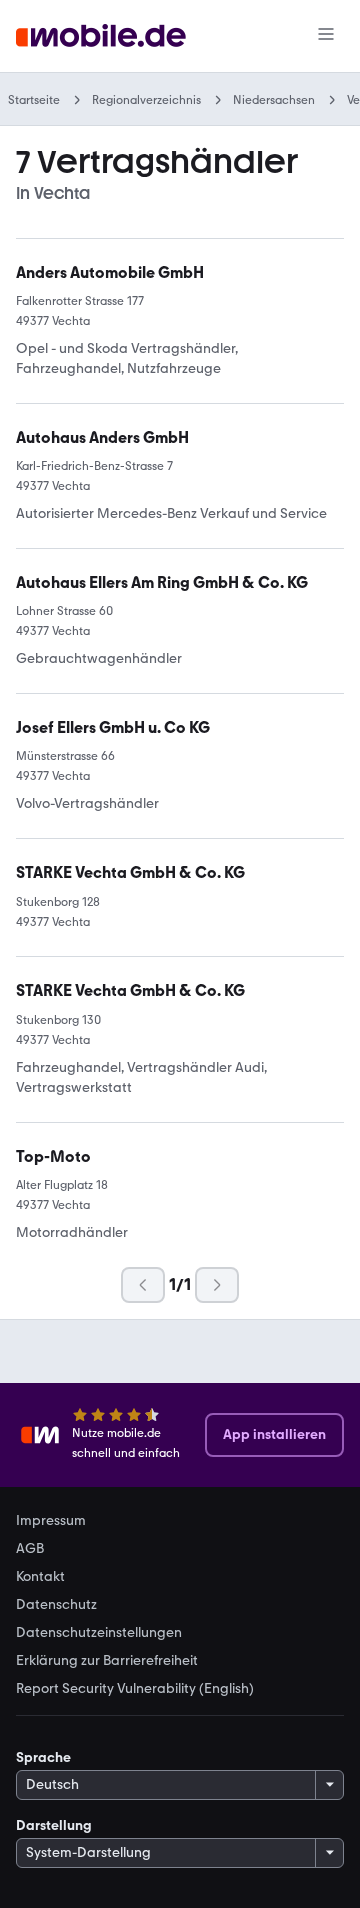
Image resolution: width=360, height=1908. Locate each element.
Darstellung (54, 1825)
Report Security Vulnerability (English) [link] (135, 1689)
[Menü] (326, 36)
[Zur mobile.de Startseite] (101, 36)
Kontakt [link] (40, 1577)
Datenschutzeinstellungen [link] (99, 1633)
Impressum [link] (51, 1521)
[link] (130, 873)
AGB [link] (30, 1549)
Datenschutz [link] (56, 1605)
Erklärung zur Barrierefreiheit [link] (107, 1661)
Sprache (43, 1757)
